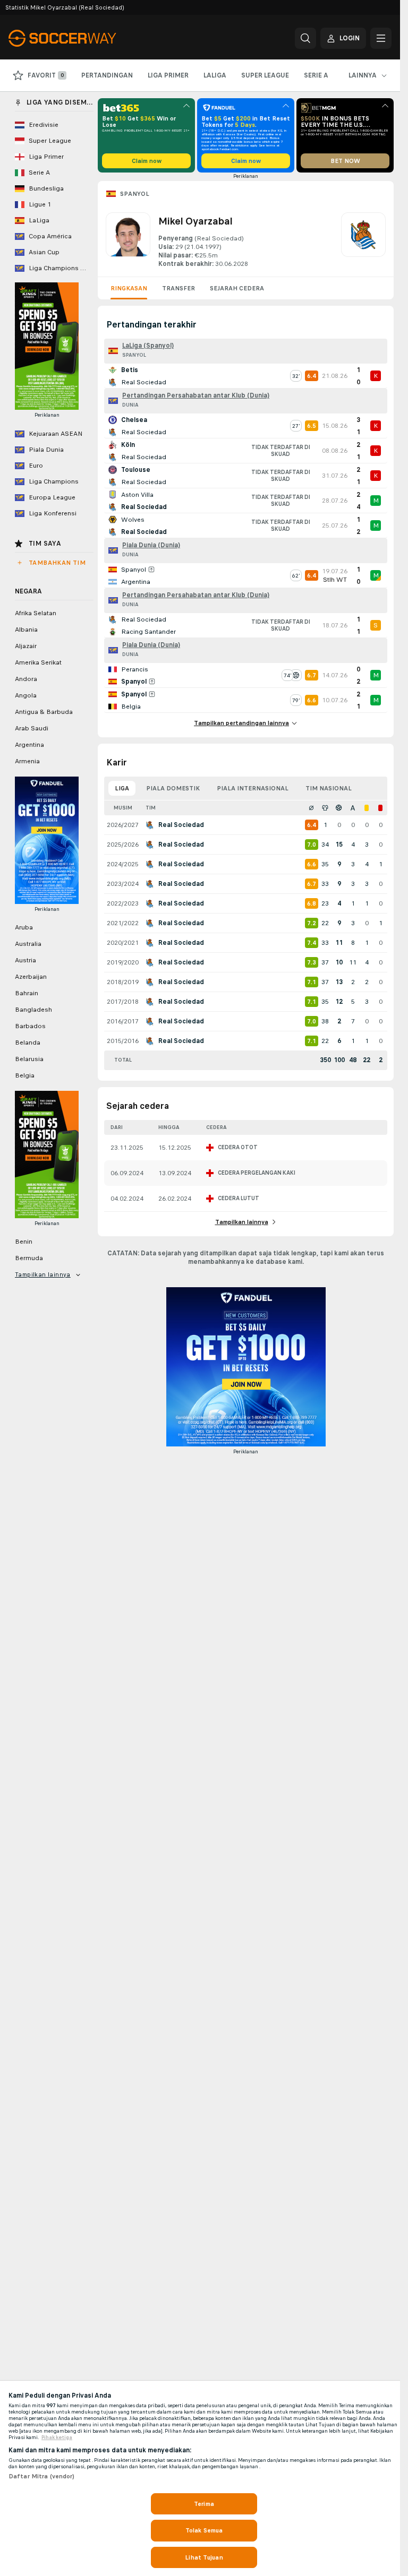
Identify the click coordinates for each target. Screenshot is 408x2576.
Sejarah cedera (237, 288)
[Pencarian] (305, 38)
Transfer (178, 288)
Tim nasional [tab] (329, 788)
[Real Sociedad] (363, 240)
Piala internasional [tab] (253, 788)
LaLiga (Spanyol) (148, 346)
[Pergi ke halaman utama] (82, 38)
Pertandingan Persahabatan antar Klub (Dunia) (196, 395)
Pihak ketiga (57, 2437)
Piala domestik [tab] (173, 788)
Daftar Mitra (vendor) (42, 2476)
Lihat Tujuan (204, 2557)
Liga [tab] (122, 788)
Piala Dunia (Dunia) (151, 545)
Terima (204, 2504)
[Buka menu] (381, 38)
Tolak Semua (204, 2530)
